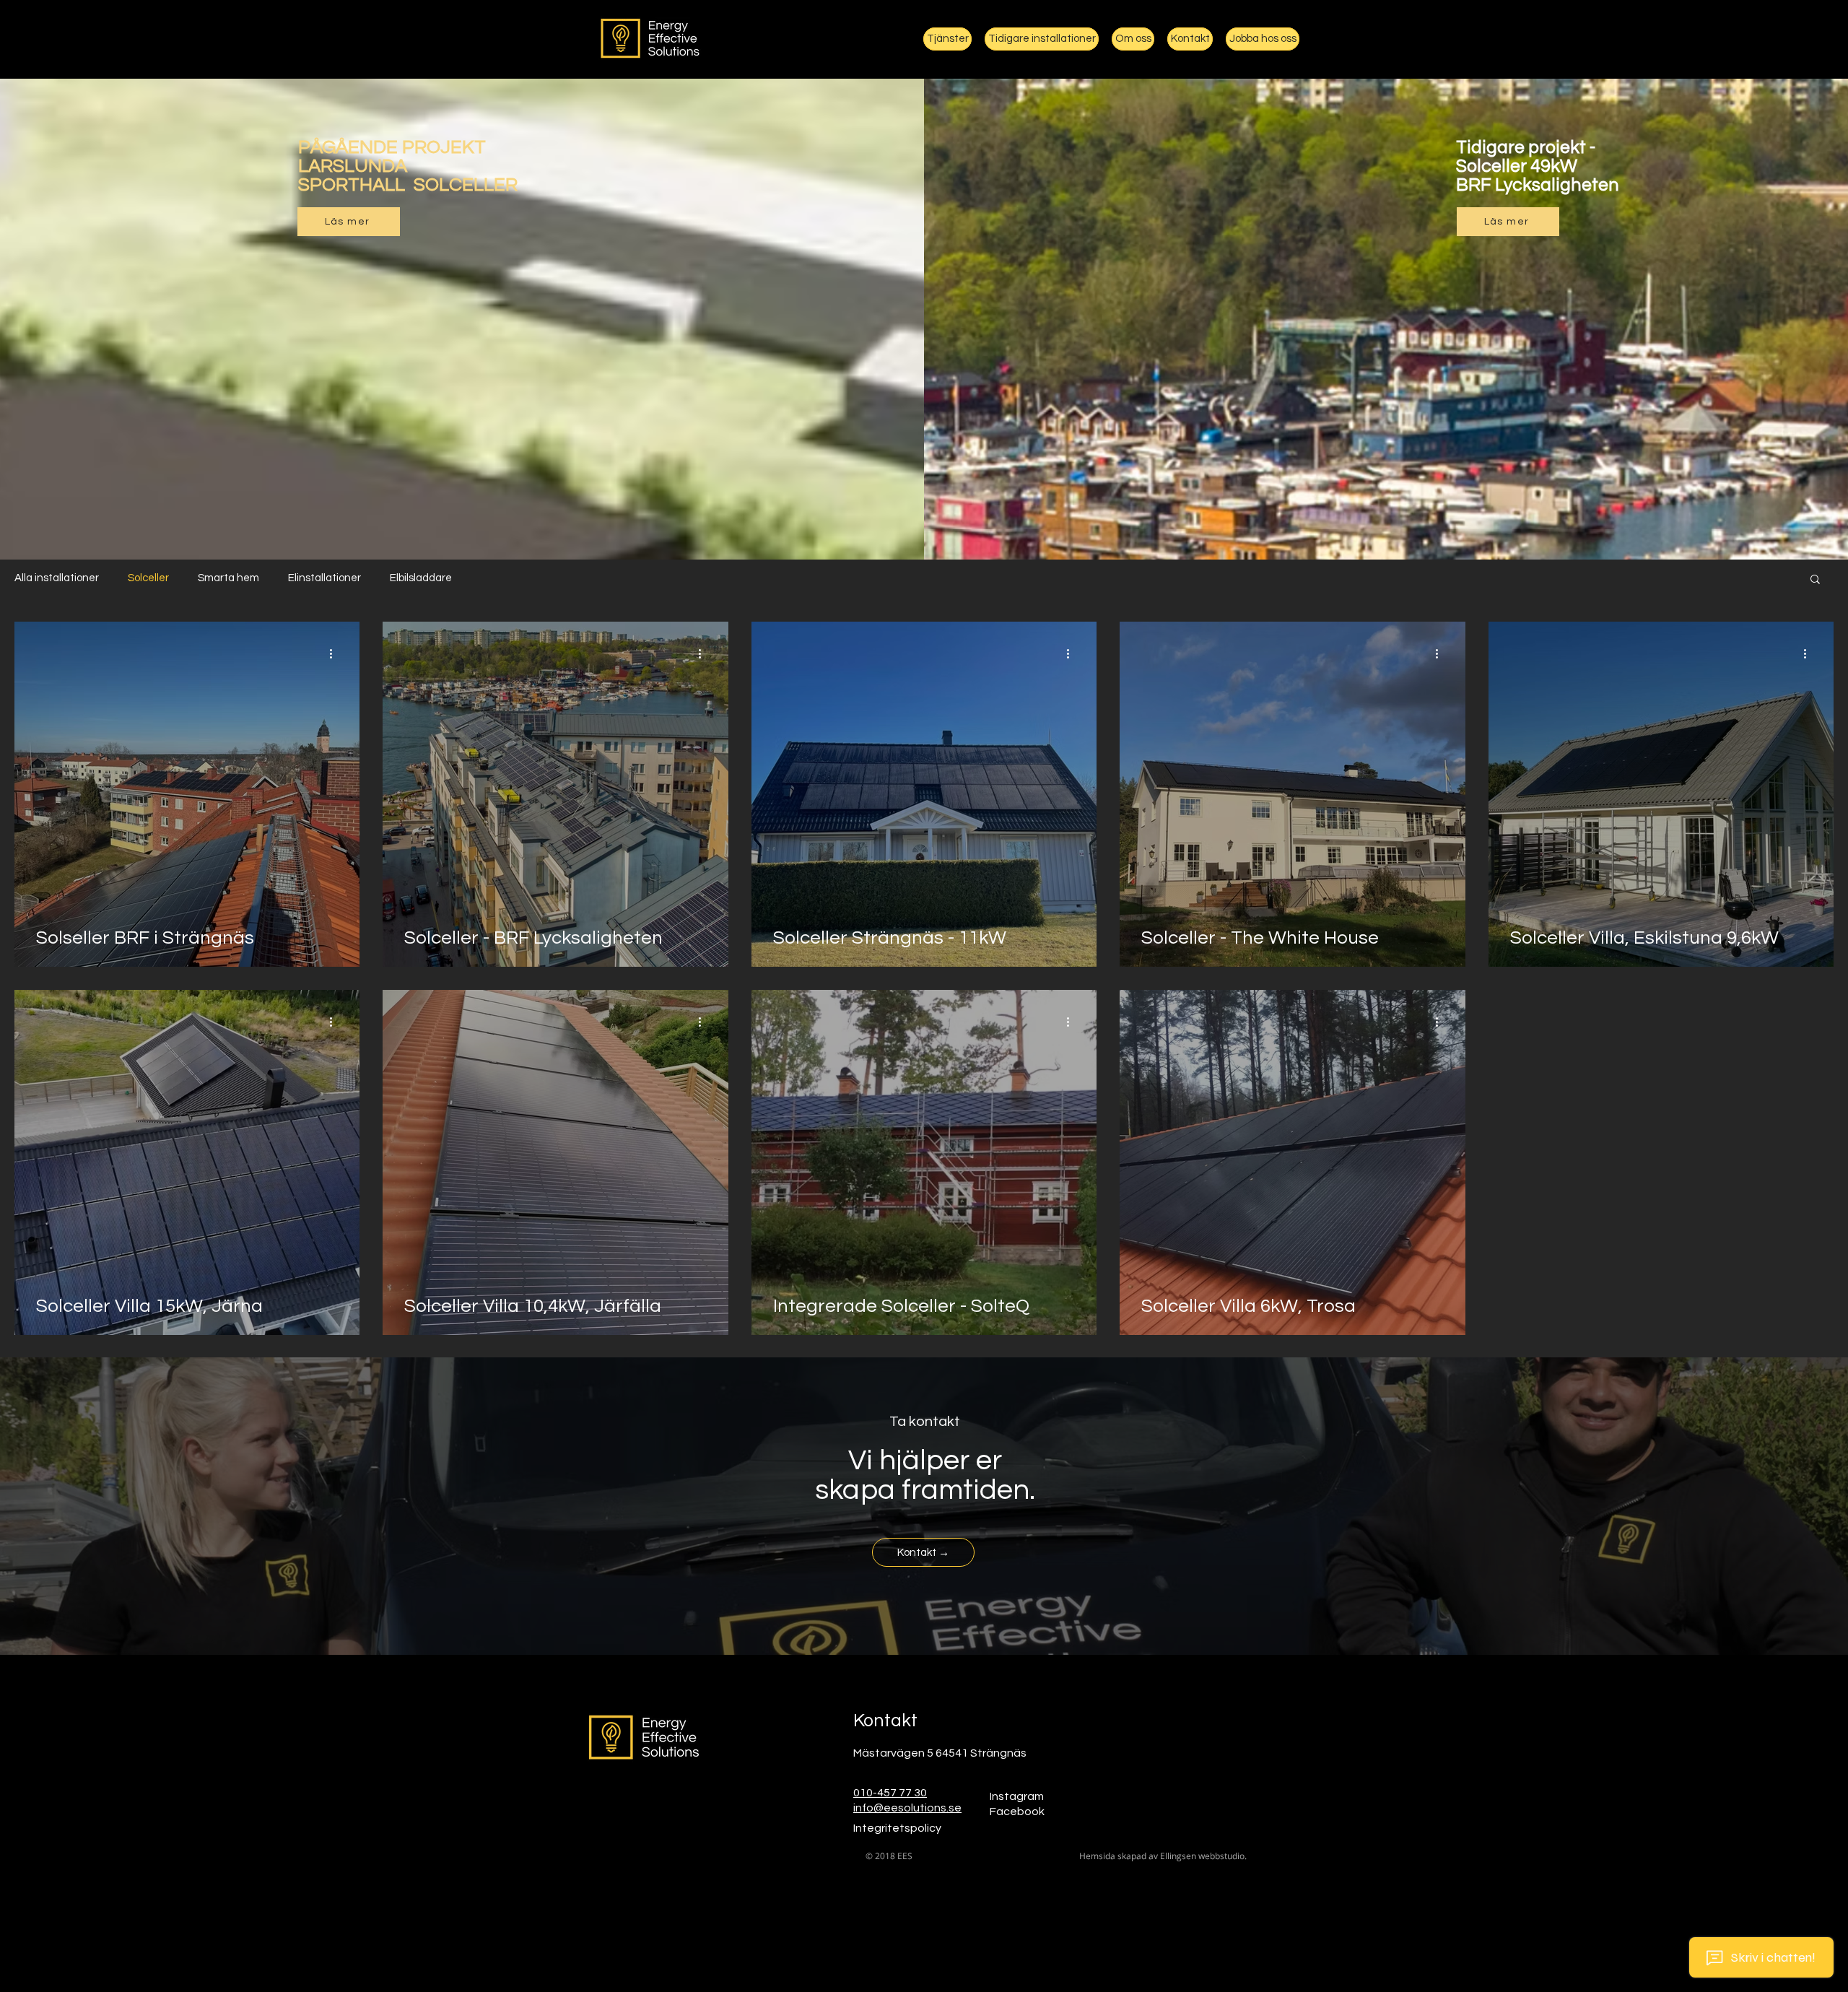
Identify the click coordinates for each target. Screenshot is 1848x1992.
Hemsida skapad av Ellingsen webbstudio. (1163, 1856)
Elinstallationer (324, 578)
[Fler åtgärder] (336, 653)
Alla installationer (57, 578)
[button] (1815, 580)
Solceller (148, 578)
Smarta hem (228, 578)
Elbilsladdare (421, 578)
